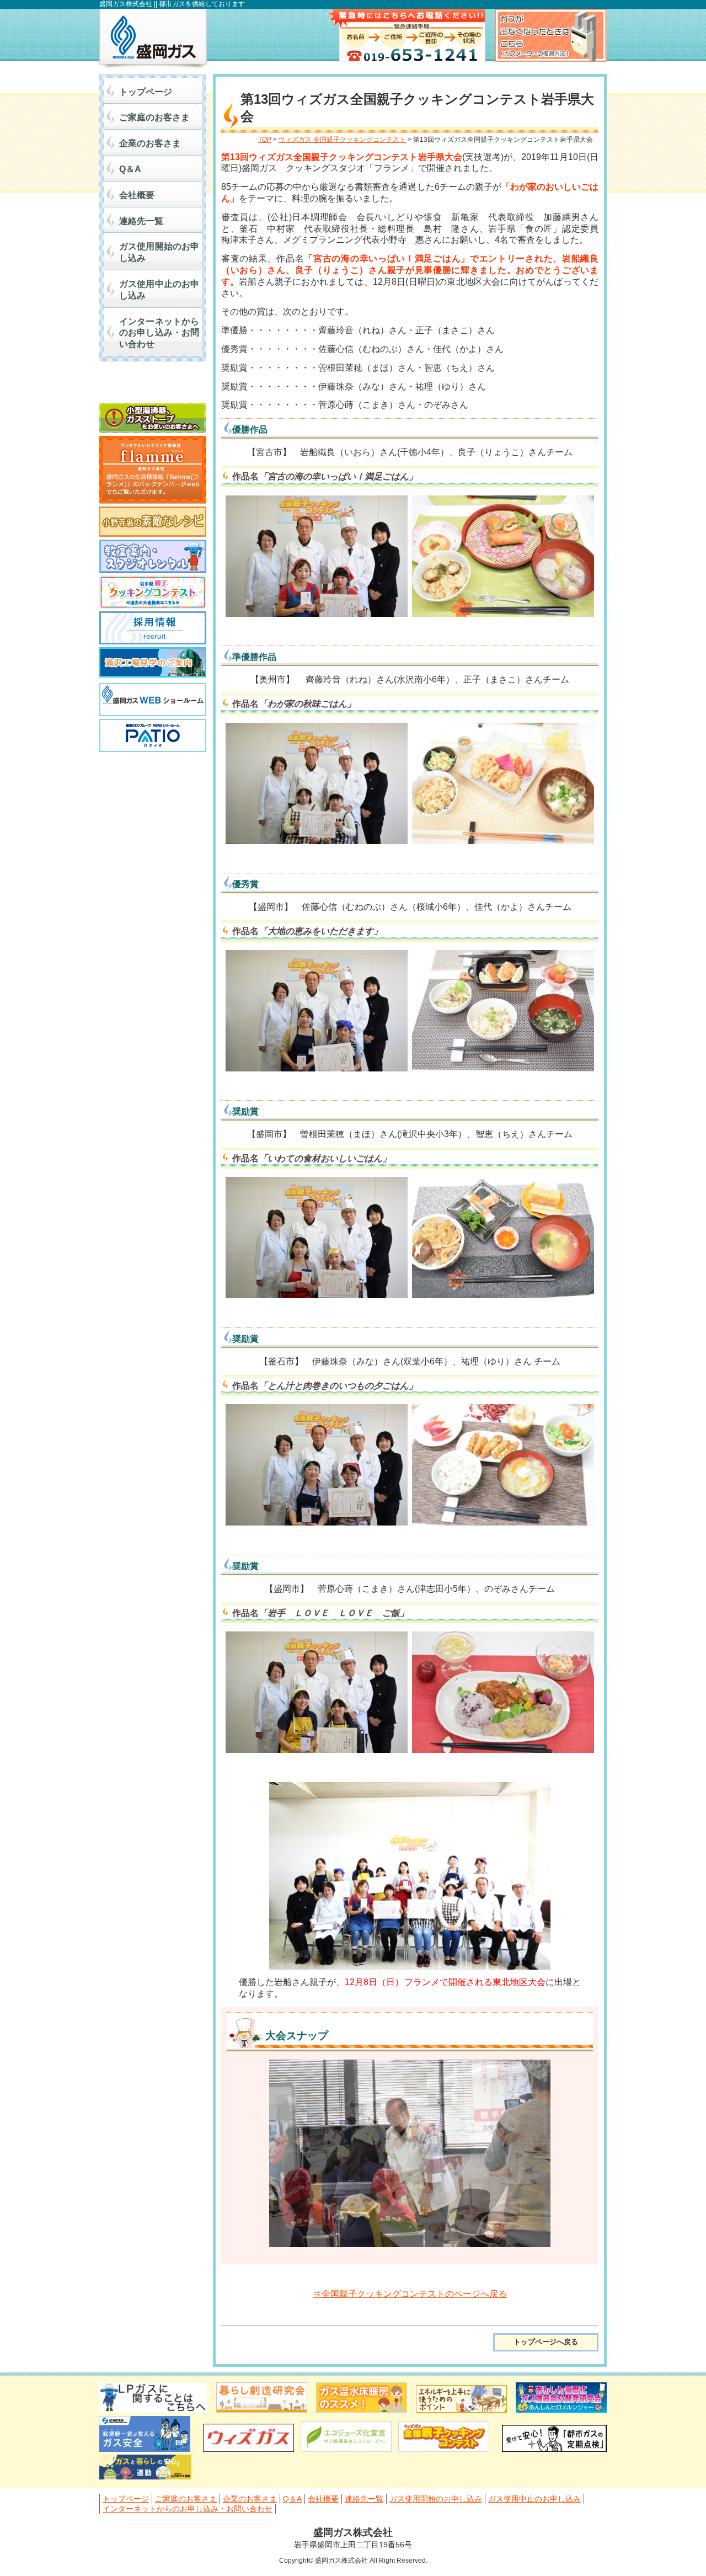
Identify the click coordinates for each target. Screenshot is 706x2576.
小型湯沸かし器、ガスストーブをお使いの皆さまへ (153, 418)
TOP (265, 140)
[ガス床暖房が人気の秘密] (362, 2410)
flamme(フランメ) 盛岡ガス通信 (153, 470)
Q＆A (130, 169)
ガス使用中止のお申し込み (159, 290)
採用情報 (153, 628)
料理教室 (153, 556)
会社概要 (137, 195)
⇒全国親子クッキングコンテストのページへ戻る (410, 2294)
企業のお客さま (150, 143)
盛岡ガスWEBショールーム (153, 700)
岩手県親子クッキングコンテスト (153, 592)
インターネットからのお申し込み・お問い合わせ (159, 333)
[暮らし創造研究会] (262, 2410)
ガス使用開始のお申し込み (159, 252)
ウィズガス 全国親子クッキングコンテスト (342, 140)
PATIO (153, 735)
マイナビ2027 (153, 385)
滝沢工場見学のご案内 (153, 664)
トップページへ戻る (546, 2342)
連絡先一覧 (141, 221)
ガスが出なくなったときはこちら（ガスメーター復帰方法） (551, 35)
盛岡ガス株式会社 (153, 39)
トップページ (146, 92)
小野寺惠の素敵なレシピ (153, 522)
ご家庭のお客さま (154, 117)
